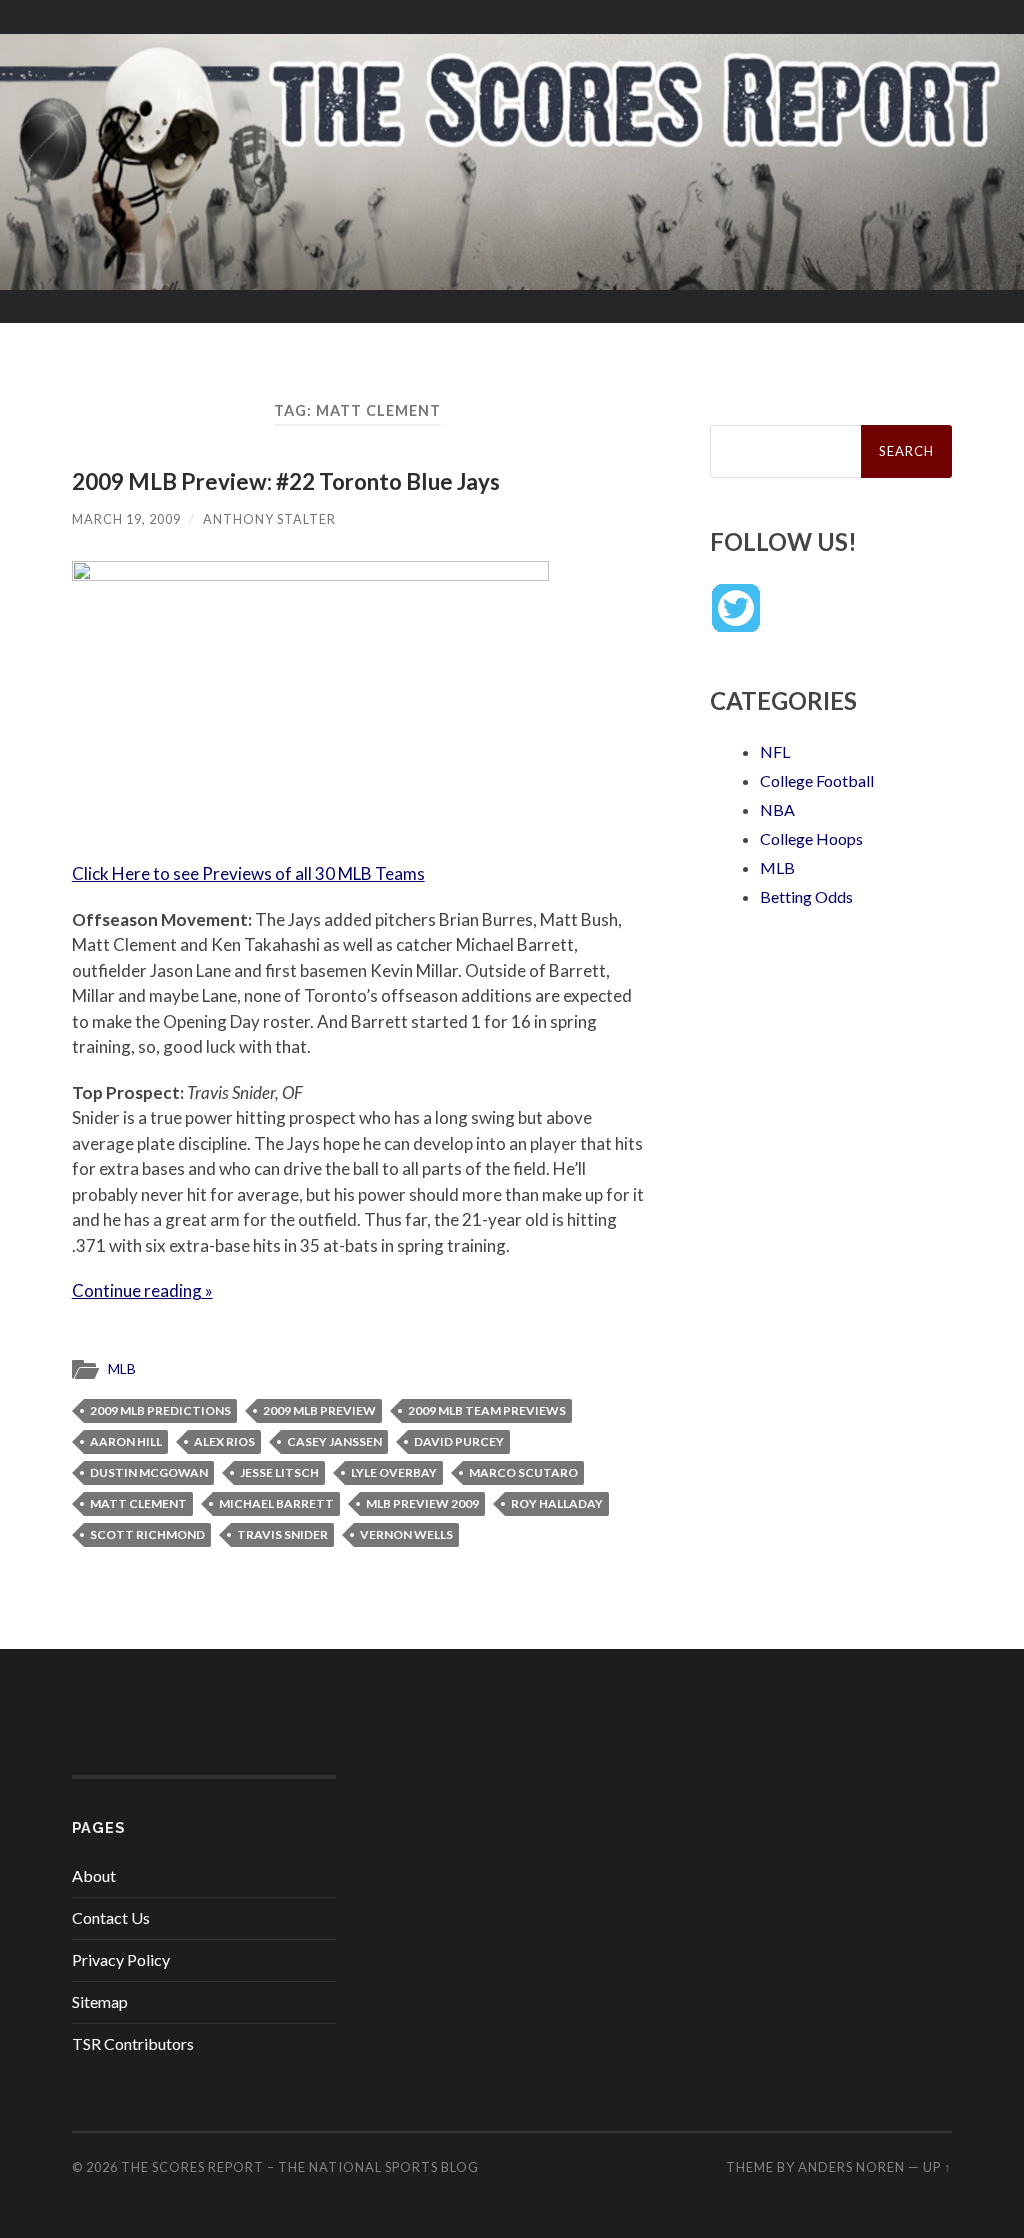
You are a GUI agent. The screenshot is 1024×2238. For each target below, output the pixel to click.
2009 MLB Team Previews (487, 1410)
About (94, 1875)
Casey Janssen (334, 1441)
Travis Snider (282, 1534)
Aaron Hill (126, 1441)
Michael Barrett (276, 1503)
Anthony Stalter (269, 519)
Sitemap (100, 2001)
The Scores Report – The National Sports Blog (300, 2167)
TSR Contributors (133, 2043)
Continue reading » (142, 1290)
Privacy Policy (121, 1959)
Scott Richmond (147, 1534)
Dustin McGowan (149, 1472)
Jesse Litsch (279, 1472)
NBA (777, 809)
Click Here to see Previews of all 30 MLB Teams (248, 873)
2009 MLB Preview (319, 1410)
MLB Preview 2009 (422, 1503)
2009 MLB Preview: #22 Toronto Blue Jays (286, 481)
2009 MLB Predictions (160, 1410)
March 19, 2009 (126, 519)
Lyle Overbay (394, 1472)
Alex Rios (224, 1441)
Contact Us (111, 1917)
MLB (122, 1369)
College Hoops (811, 838)
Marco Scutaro (523, 1472)
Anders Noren (851, 2167)
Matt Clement (138, 1503)
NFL (775, 751)
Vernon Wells (406, 1534)
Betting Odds (806, 896)
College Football (817, 780)
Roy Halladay (557, 1503)
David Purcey (459, 1441)
